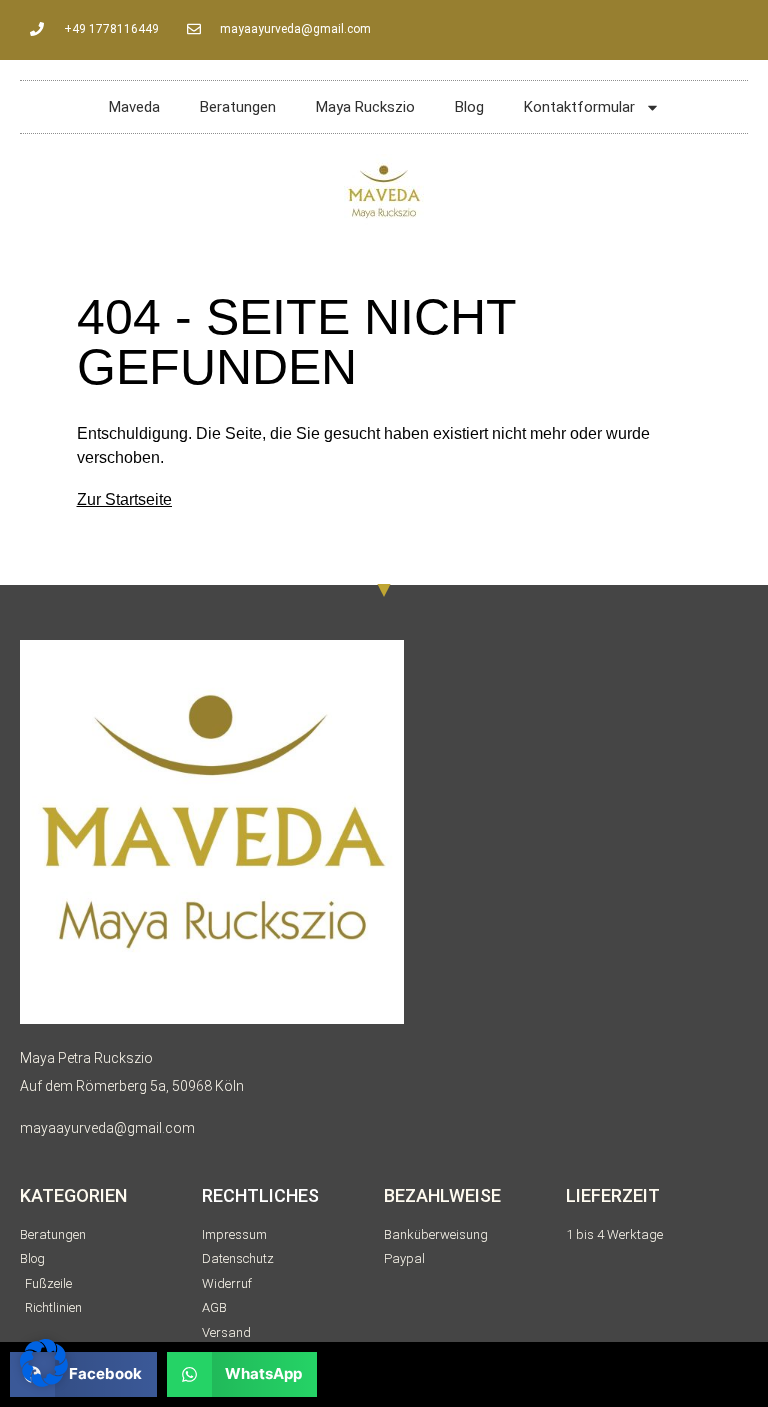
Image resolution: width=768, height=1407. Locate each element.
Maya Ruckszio (365, 107)
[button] (242, 1374)
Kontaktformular (579, 107)
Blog (469, 107)
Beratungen (238, 107)
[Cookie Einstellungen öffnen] (44, 1381)
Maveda (134, 107)
